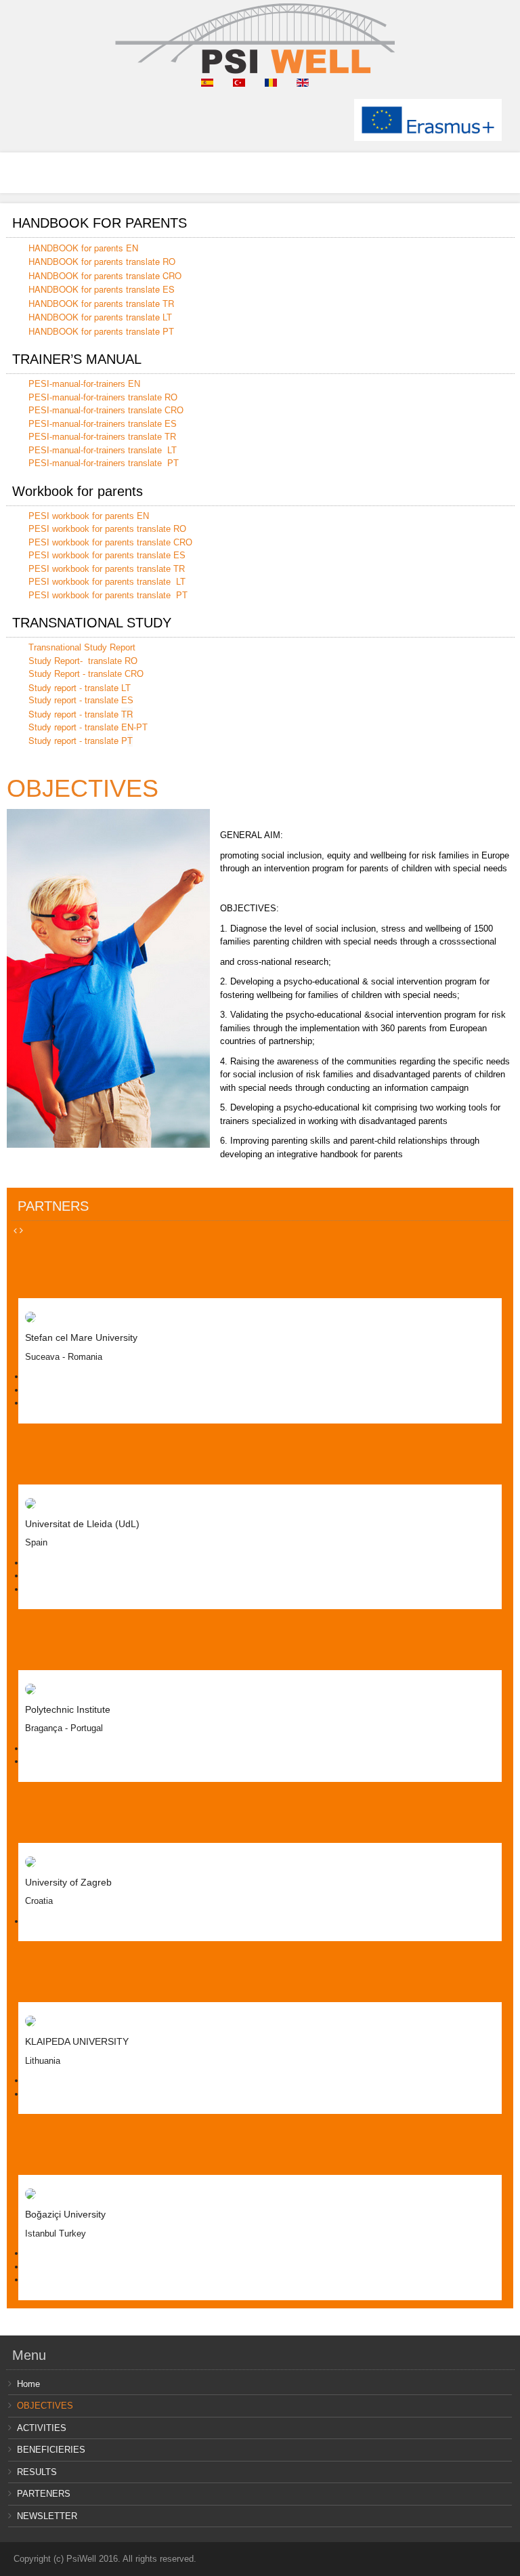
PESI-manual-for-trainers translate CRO (106, 410)
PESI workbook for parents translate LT (107, 582)
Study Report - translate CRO (86, 674)
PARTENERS (44, 2494)
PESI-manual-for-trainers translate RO (103, 397)
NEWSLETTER (47, 2516)
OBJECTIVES (83, 788)
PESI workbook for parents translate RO (107, 529)
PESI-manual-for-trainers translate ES (103, 424)
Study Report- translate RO (83, 661)
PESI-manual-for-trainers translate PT (104, 463)
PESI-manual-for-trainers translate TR (102, 437)
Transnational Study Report (82, 647)
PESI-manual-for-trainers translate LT (103, 450)
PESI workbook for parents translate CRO (110, 542)
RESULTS (37, 2472)
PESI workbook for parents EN (89, 516)
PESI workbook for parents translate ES (107, 555)
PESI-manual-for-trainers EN (84, 384)
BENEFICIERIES (51, 2450)
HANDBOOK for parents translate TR (101, 303)
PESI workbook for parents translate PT (108, 595)
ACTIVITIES (42, 2428)
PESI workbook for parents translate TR (107, 569)
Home (28, 2384)
